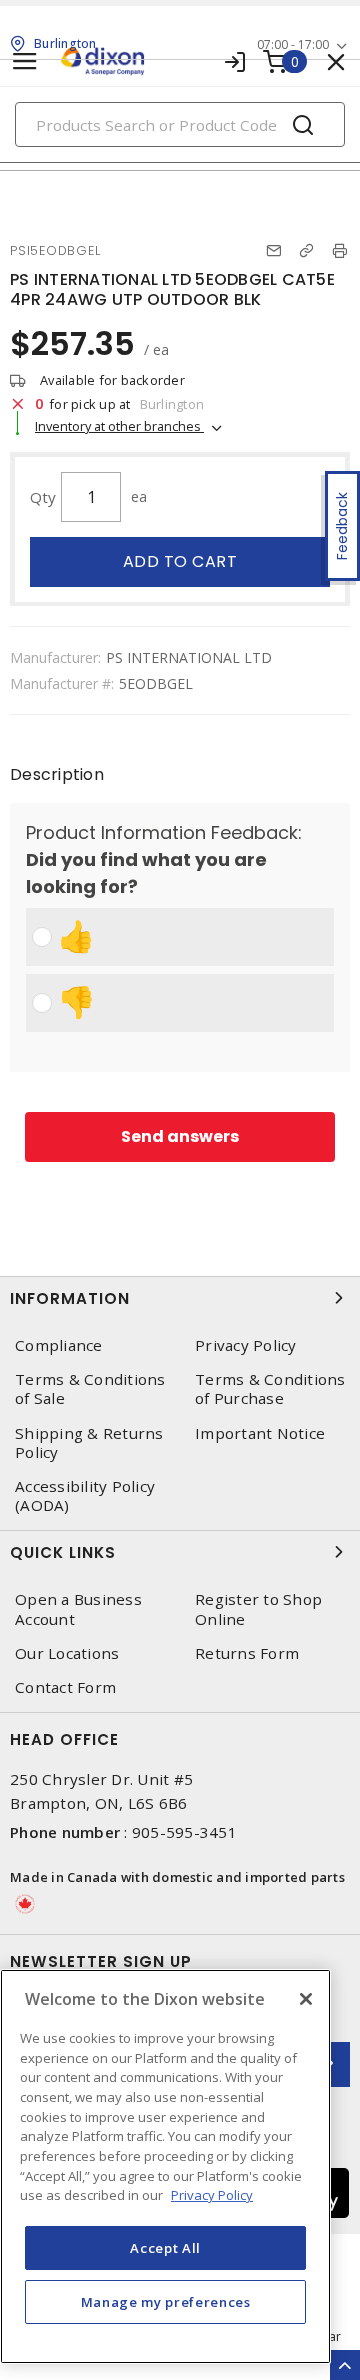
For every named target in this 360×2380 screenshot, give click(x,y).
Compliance (59, 1345)
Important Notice (260, 1433)
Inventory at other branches (119, 426)
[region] (165, 2166)
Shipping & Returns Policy (89, 1443)
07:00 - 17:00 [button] (293, 44)
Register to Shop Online (258, 1609)
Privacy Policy (246, 1345)
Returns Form (247, 1653)
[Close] (306, 1999)
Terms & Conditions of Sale (90, 1389)
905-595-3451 (184, 1832)
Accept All (165, 2248)
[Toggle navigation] (25, 61)
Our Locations (67, 1653)
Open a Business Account (78, 1609)
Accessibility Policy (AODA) (85, 1496)
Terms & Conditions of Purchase (270, 1389)
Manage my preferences (166, 2302)
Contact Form (65, 1687)
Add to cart (180, 561)
